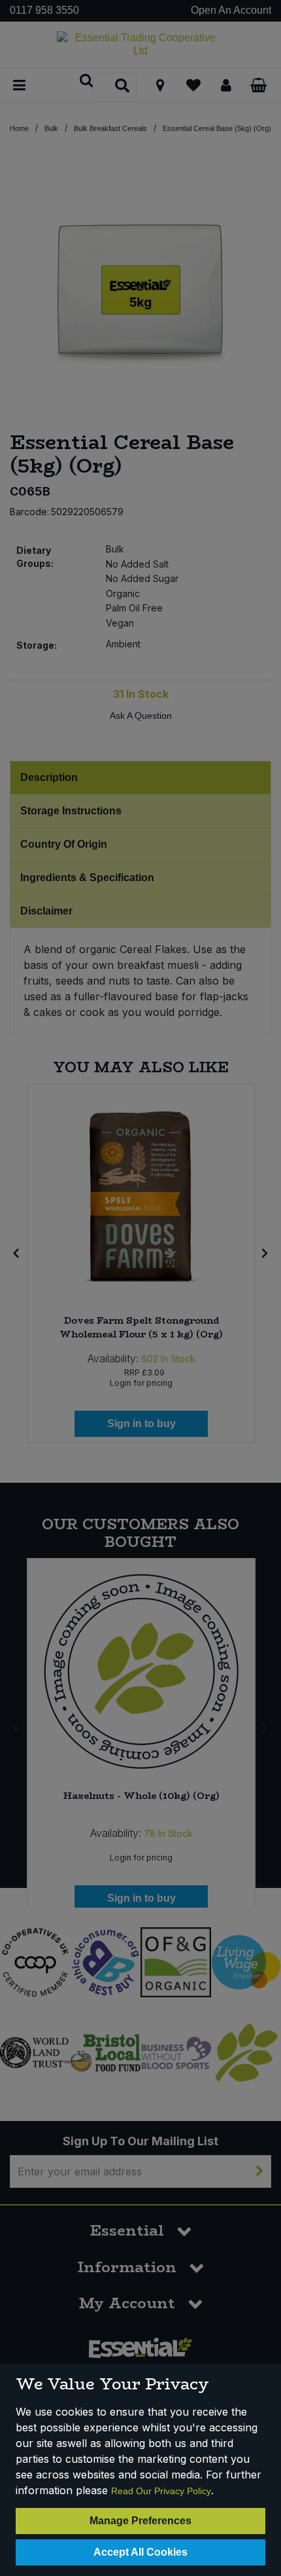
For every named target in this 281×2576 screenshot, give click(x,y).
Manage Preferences (140, 2521)
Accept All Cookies (140, 2552)
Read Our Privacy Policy (161, 2491)
